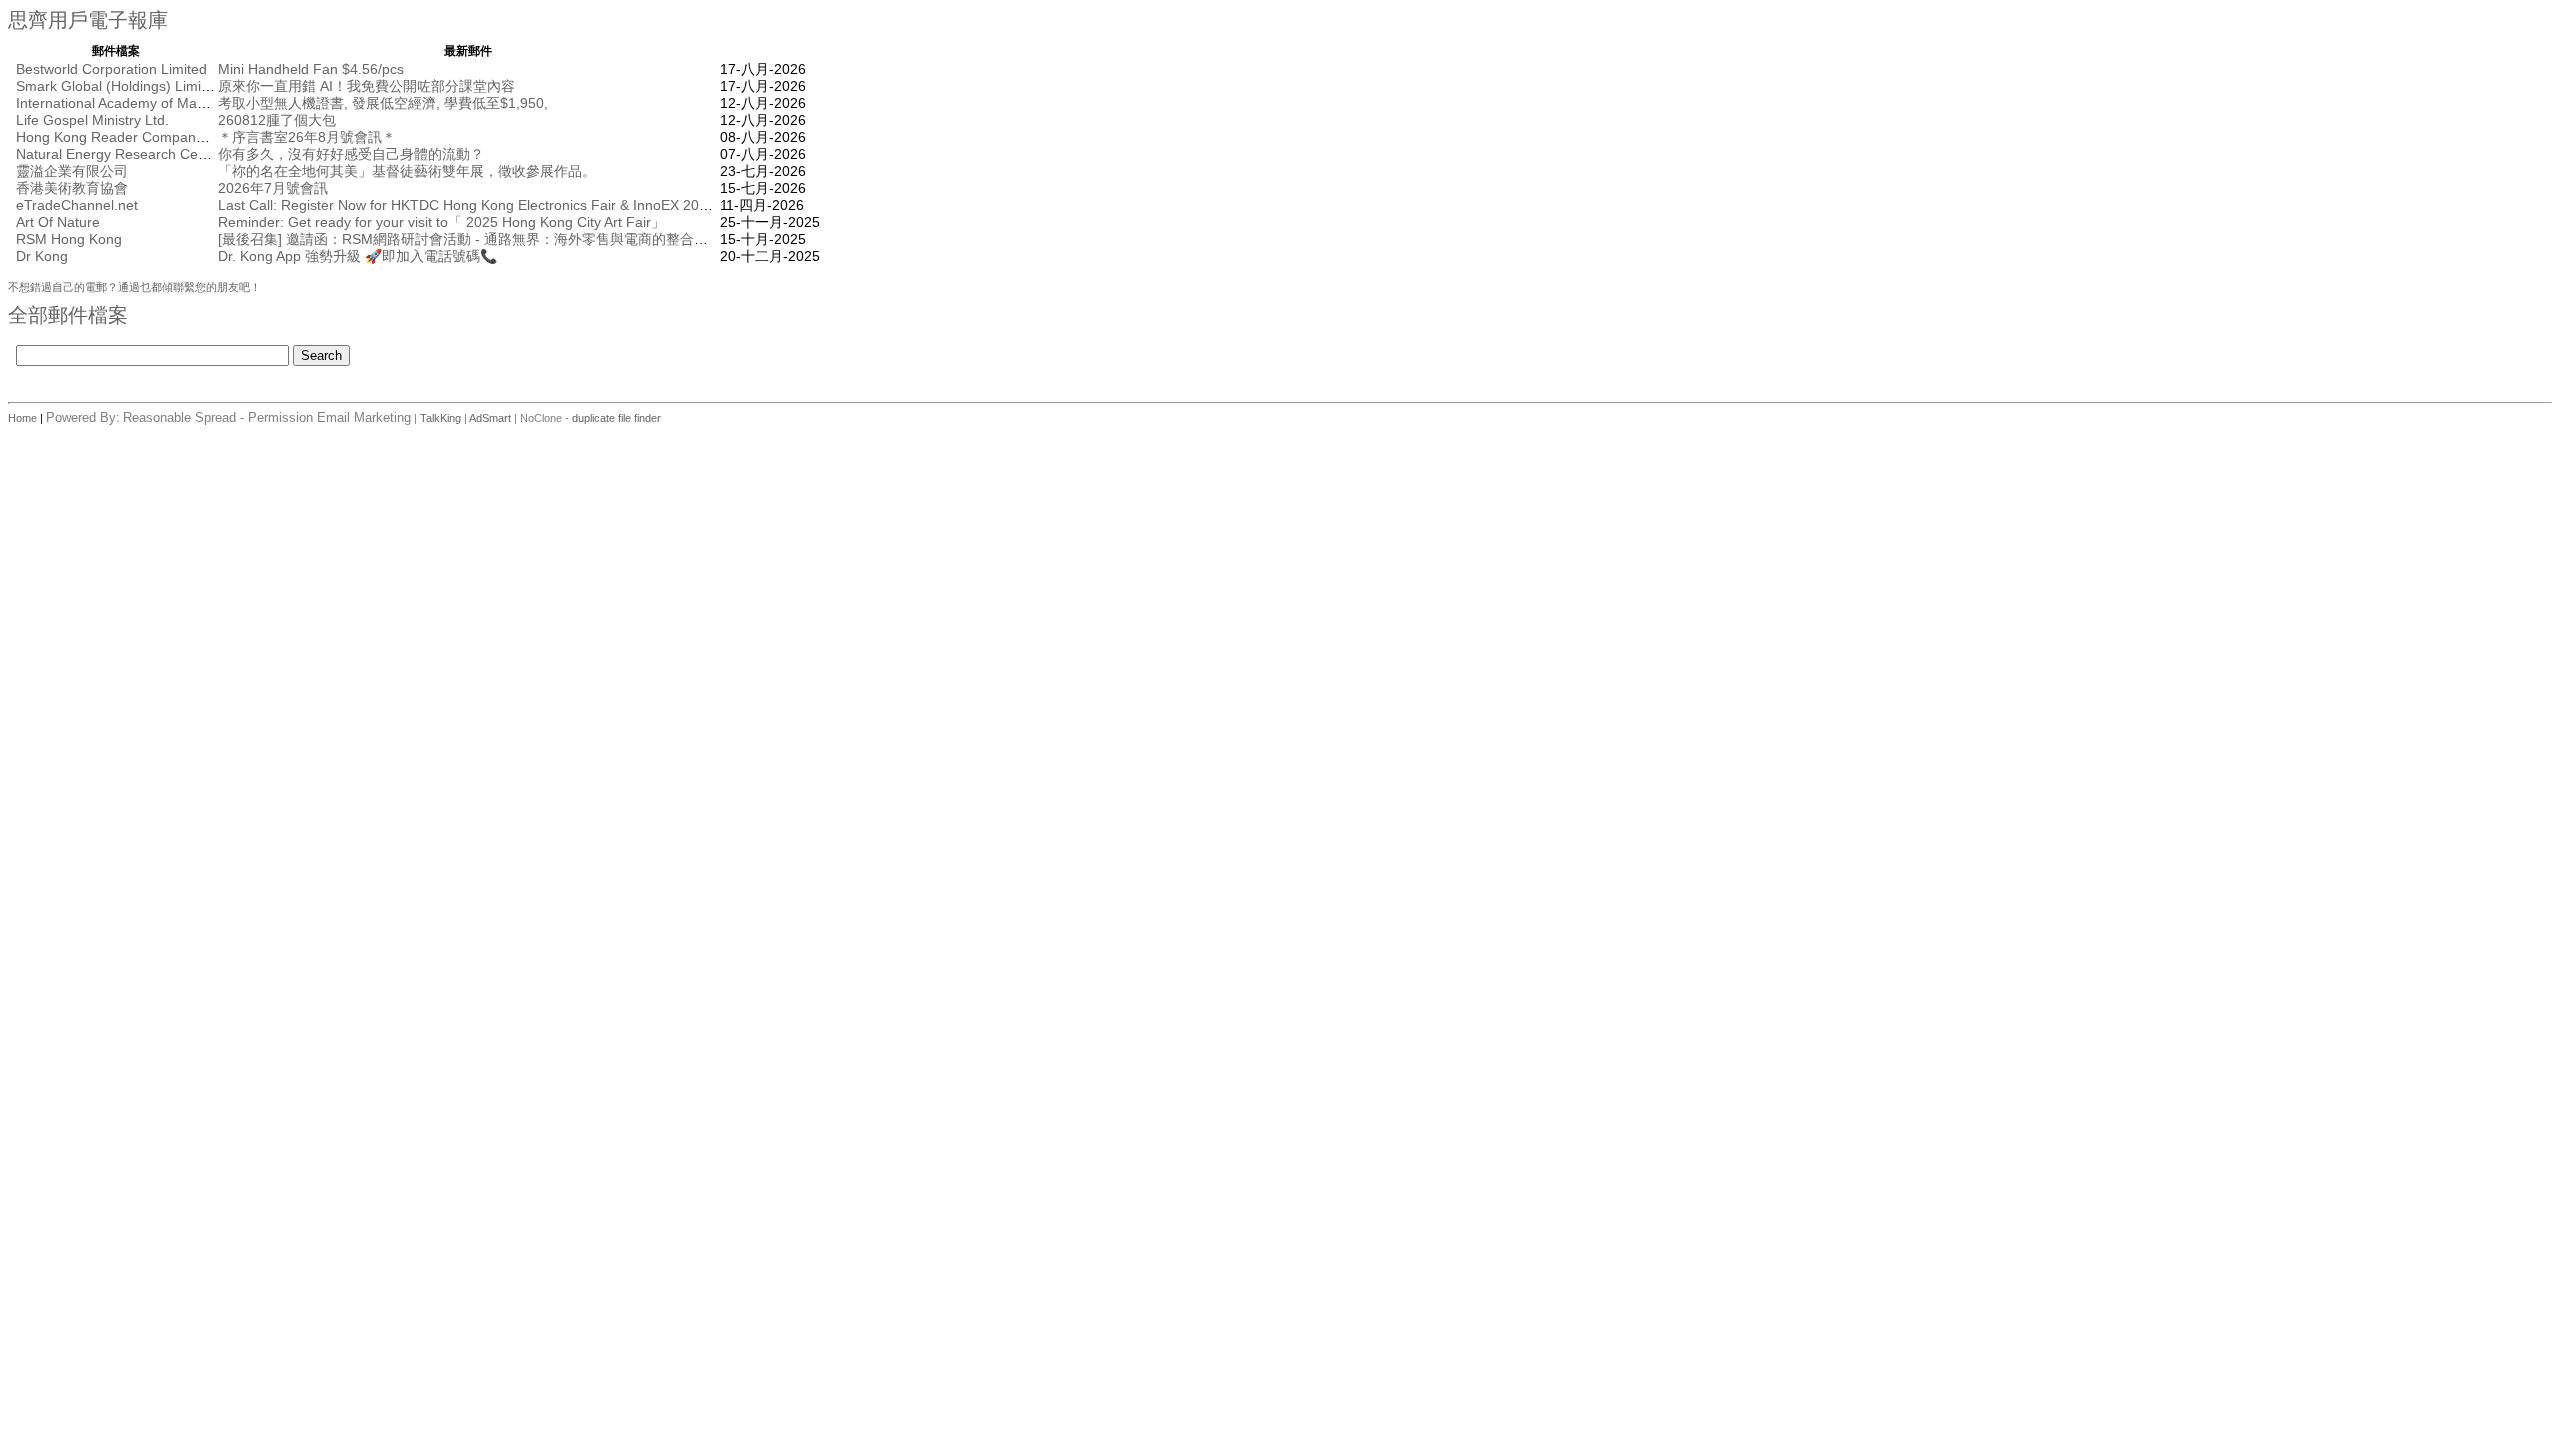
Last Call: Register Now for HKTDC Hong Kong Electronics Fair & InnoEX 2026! (468, 205)
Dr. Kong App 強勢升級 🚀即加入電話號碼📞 (357, 256)
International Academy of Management (138, 103)
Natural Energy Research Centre (119, 154)
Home (24, 418)
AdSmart (490, 418)
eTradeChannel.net (77, 205)
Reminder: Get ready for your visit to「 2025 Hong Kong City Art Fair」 (441, 222)
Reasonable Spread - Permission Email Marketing (267, 417)
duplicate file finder (616, 418)
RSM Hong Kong (69, 239)
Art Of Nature (58, 222)
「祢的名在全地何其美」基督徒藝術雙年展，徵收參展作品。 (407, 171)
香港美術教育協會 (72, 188)
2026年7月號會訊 (273, 188)
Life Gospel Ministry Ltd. (92, 120)
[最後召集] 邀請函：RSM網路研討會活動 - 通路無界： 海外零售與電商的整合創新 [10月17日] (506, 239)
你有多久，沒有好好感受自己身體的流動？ (351, 154)
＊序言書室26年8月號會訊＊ (307, 137)
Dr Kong (42, 256)
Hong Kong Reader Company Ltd (121, 137)
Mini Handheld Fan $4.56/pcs (311, 69)
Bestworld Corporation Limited (111, 69)
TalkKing (440, 418)
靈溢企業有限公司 (72, 171)
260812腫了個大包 (277, 120)
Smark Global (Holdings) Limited (118, 86)
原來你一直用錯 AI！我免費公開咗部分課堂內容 (366, 86)
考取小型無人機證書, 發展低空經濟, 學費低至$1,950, (383, 103)
